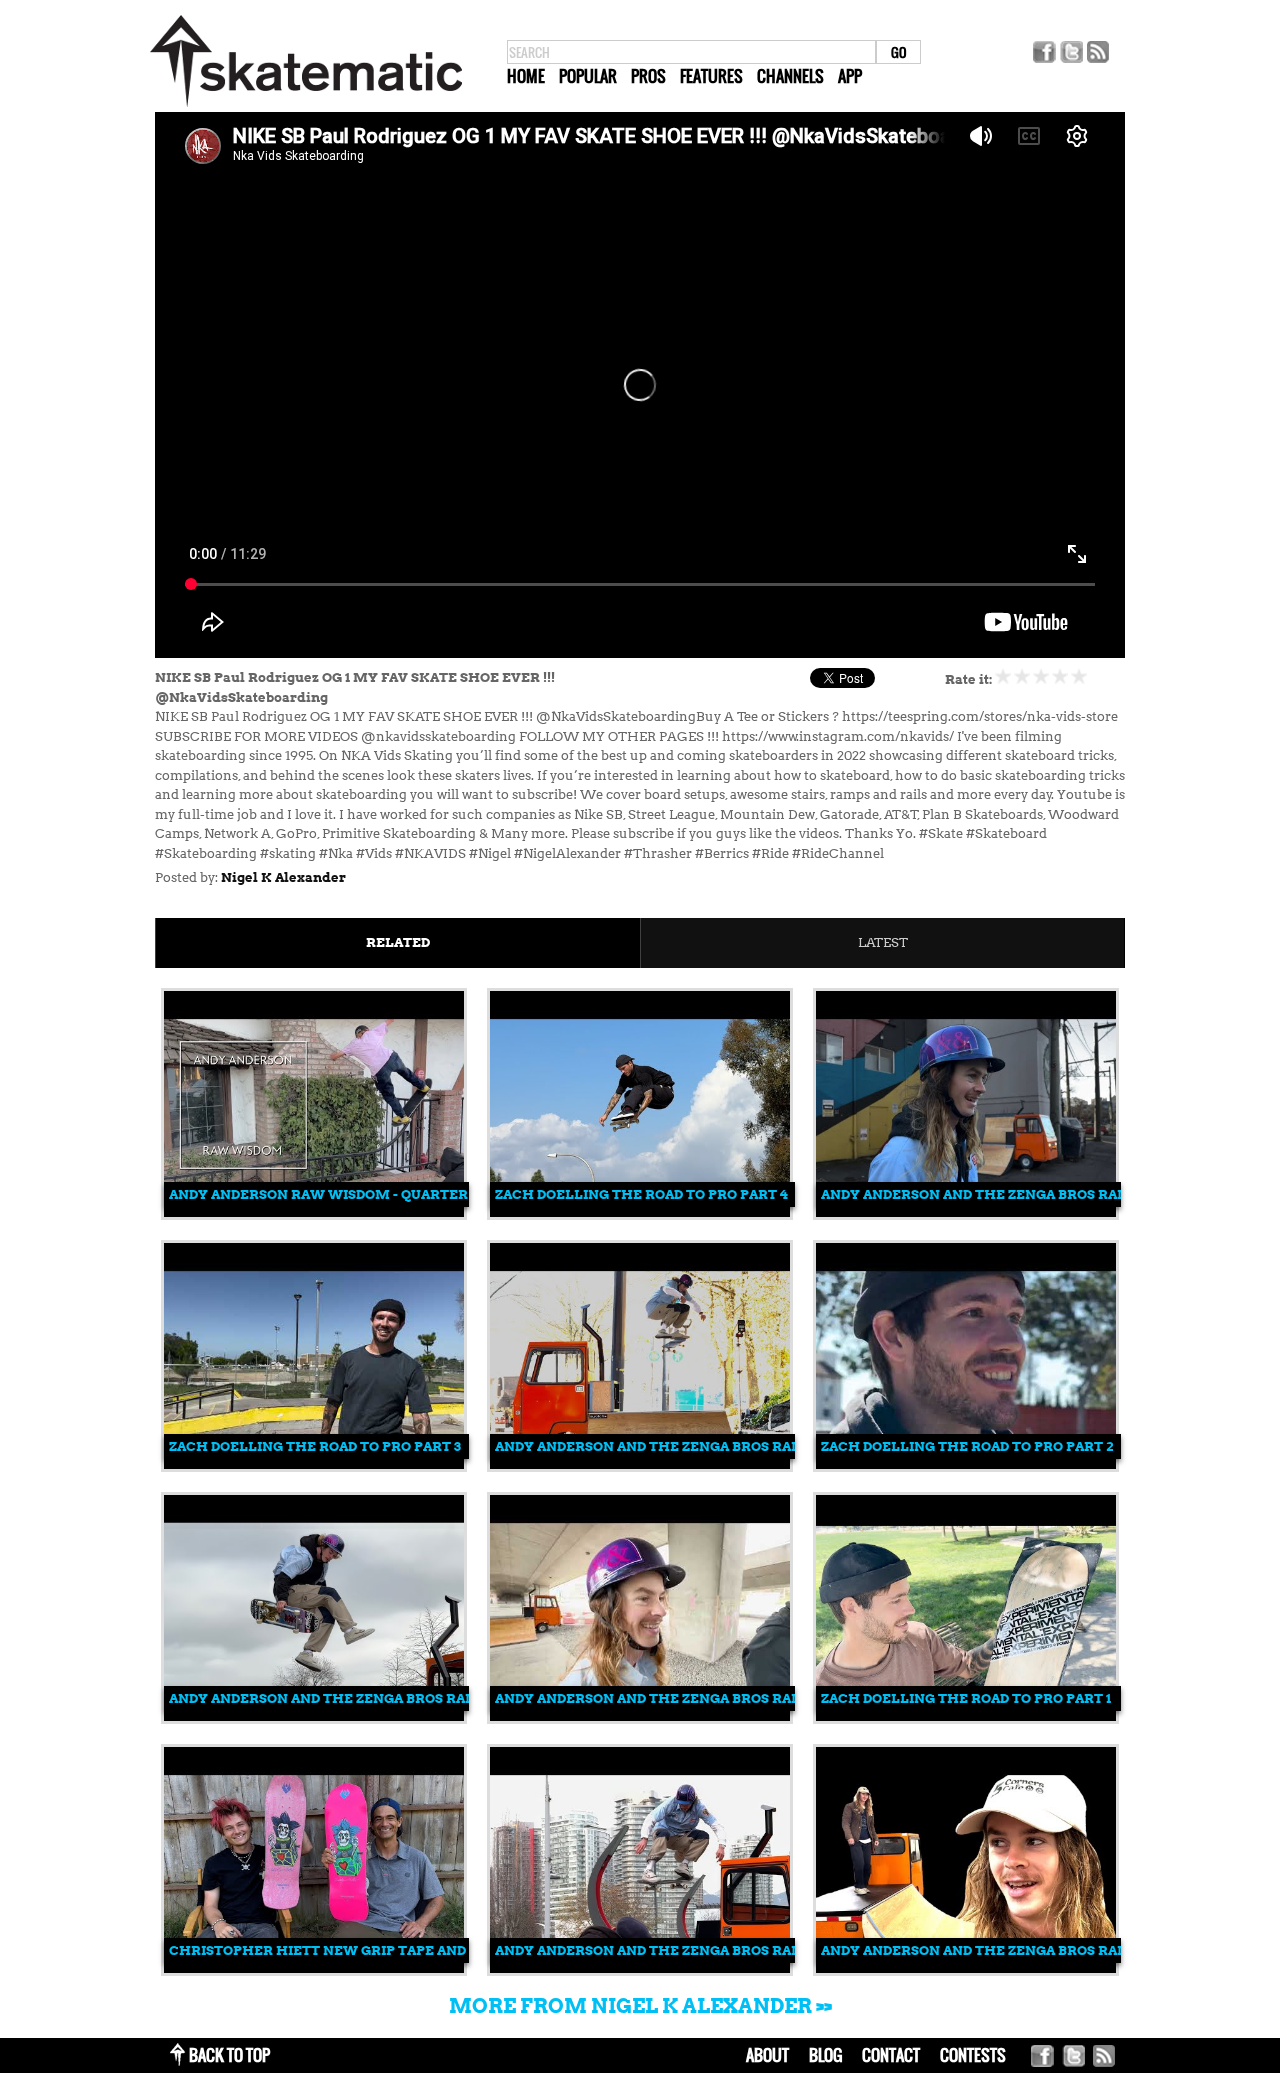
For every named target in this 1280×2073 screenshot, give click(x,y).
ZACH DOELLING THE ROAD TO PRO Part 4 (641, 1194)
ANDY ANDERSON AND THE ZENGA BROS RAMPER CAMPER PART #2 (727, 1950)
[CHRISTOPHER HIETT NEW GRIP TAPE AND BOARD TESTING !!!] (314, 1968)
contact (891, 2055)
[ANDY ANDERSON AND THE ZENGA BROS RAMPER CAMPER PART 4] (314, 1716)
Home (526, 76)
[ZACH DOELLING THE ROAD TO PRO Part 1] (966, 1716)
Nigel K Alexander (283, 877)
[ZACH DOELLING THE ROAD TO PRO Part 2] (966, 1464)
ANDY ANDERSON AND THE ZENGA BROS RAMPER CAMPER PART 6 (1048, 1194)
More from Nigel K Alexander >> (640, 2006)
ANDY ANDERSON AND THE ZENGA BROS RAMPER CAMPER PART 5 (722, 1446)
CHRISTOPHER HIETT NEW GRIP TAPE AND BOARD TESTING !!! (382, 1950)
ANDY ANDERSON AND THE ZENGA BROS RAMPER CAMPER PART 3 (722, 1698)
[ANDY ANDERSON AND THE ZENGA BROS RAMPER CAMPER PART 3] (640, 1716)
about (767, 2055)
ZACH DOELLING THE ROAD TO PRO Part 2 (967, 1446)
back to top (229, 2055)
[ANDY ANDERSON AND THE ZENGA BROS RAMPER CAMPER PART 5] (640, 1464)
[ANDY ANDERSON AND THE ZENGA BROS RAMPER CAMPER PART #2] (640, 1968)
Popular (588, 76)
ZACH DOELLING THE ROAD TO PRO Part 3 (315, 1446)
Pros (648, 76)
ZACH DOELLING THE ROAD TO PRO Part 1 (966, 1698)
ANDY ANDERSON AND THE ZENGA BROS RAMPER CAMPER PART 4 (396, 1698)
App (850, 76)
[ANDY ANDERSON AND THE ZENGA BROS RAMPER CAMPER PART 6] (966, 1212)
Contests (973, 2055)
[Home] (306, 107)
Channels (790, 76)
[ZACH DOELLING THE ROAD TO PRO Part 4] (640, 1212)
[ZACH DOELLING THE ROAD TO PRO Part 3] (314, 1464)
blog (825, 2055)
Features (711, 76)
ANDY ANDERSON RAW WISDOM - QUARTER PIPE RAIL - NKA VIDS (392, 1194)
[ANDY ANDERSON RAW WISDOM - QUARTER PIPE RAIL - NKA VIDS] (314, 1212)
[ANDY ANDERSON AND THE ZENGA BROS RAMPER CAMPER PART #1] (966, 1968)
